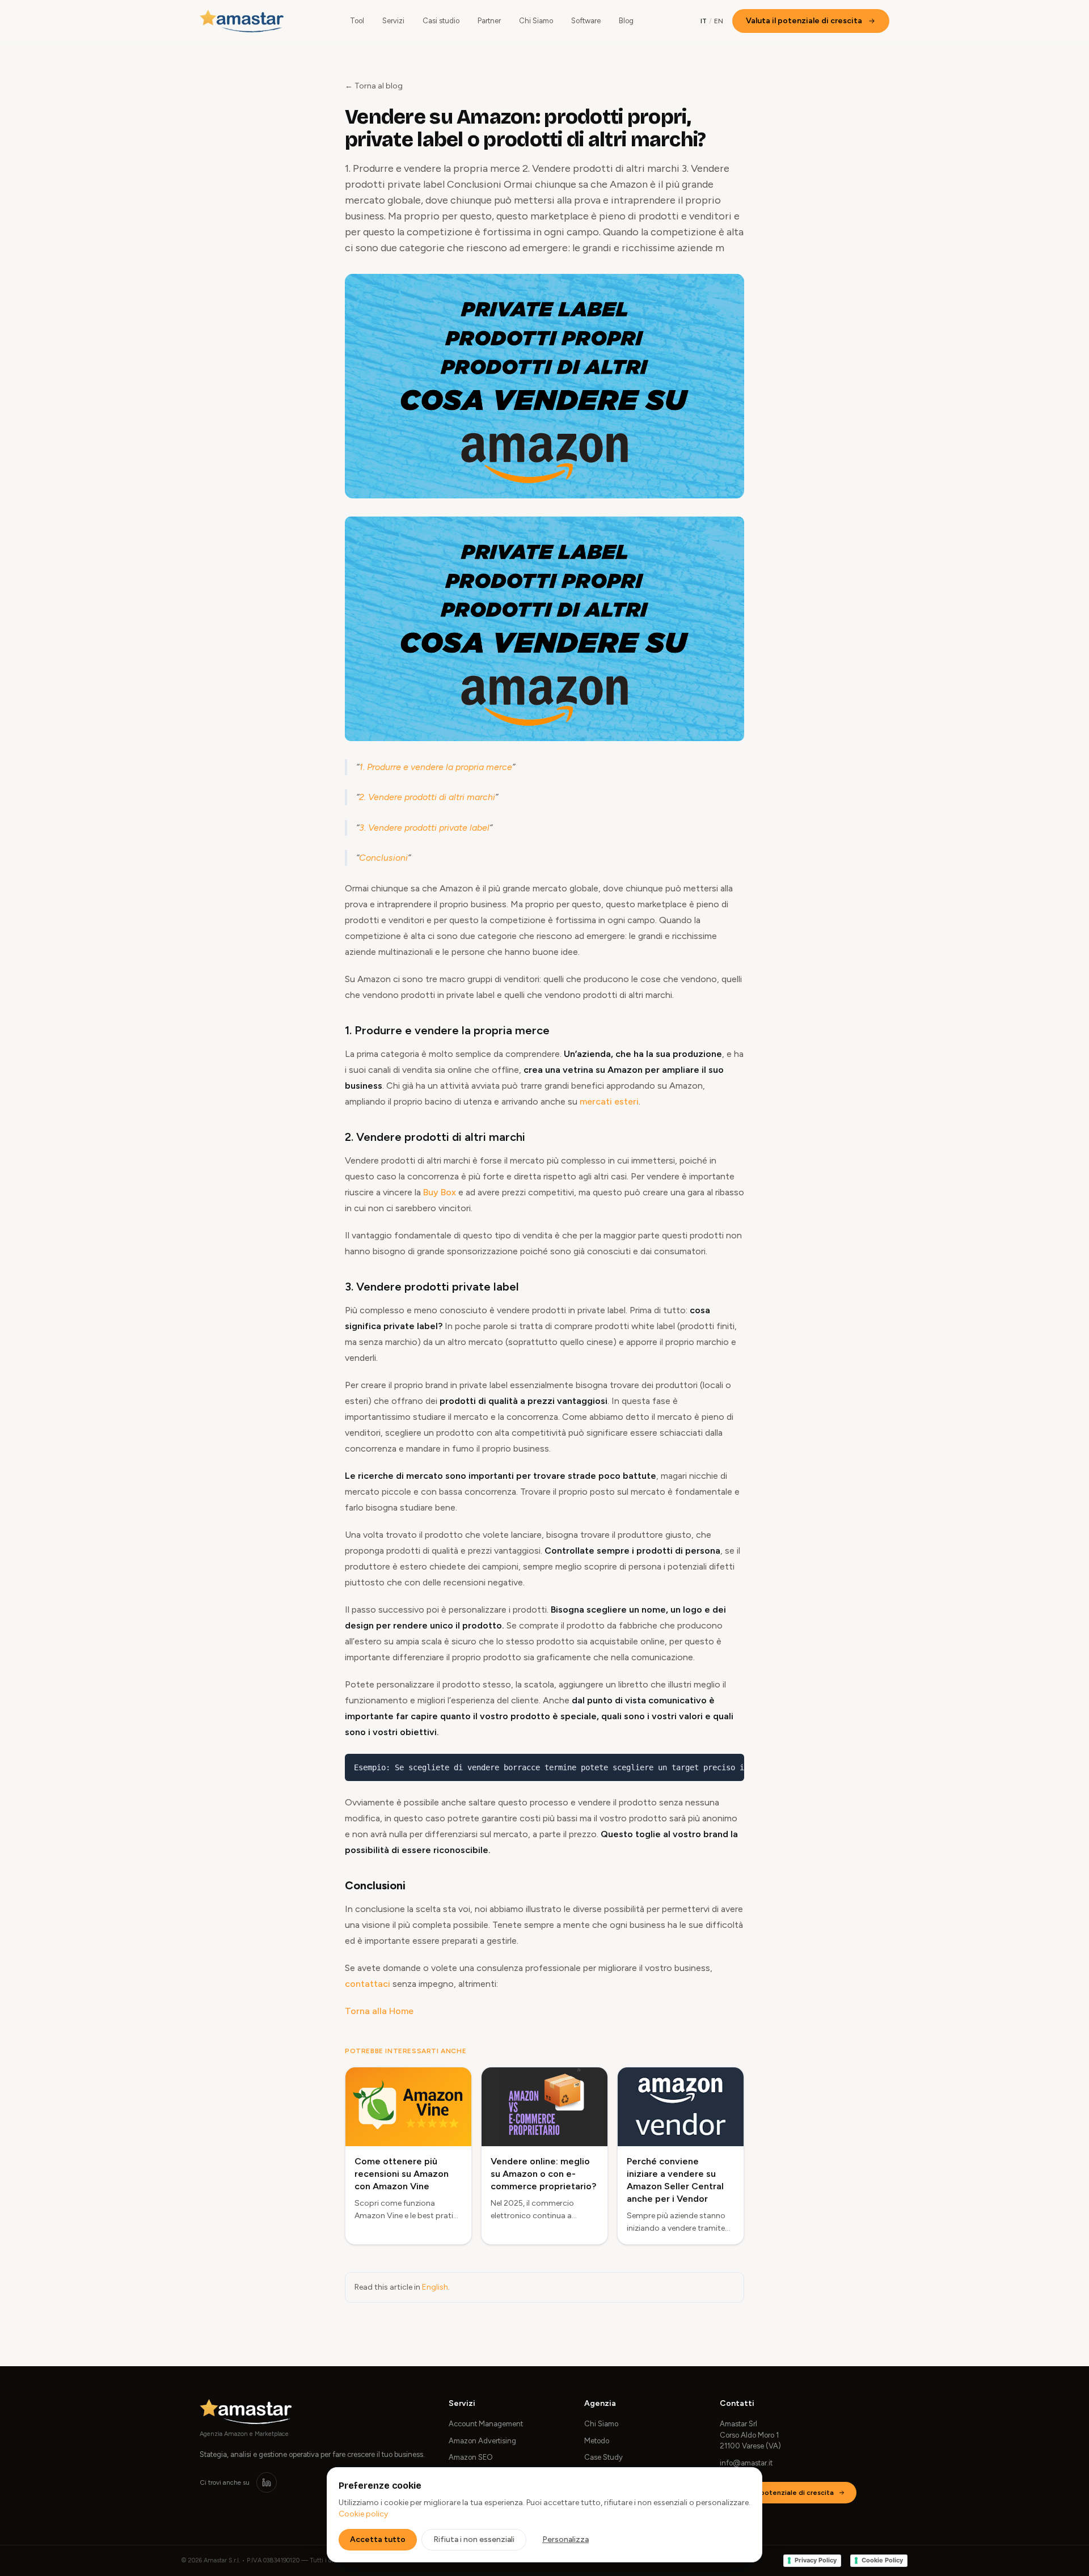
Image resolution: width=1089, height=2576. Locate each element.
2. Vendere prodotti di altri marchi (427, 797)
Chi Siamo (536, 21)
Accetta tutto (378, 2539)
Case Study (603, 2457)
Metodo (597, 2441)
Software (586, 21)
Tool (357, 21)
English (435, 2287)
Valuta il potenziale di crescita (804, 21)
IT (704, 21)
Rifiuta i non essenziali (474, 2539)
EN (719, 21)
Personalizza (565, 2539)
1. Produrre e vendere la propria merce (436, 767)
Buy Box (440, 1192)
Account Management (486, 2424)
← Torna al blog (374, 86)
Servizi (393, 21)
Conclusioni (383, 858)
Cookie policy (363, 2514)
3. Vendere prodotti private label (424, 828)
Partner (489, 21)
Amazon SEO (471, 2457)
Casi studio (441, 21)
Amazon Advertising (482, 2441)
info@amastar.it (746, 2463)
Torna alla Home (379, 2011)
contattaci (368, 1984)
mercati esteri (609, 1101)
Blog (626, 21)
